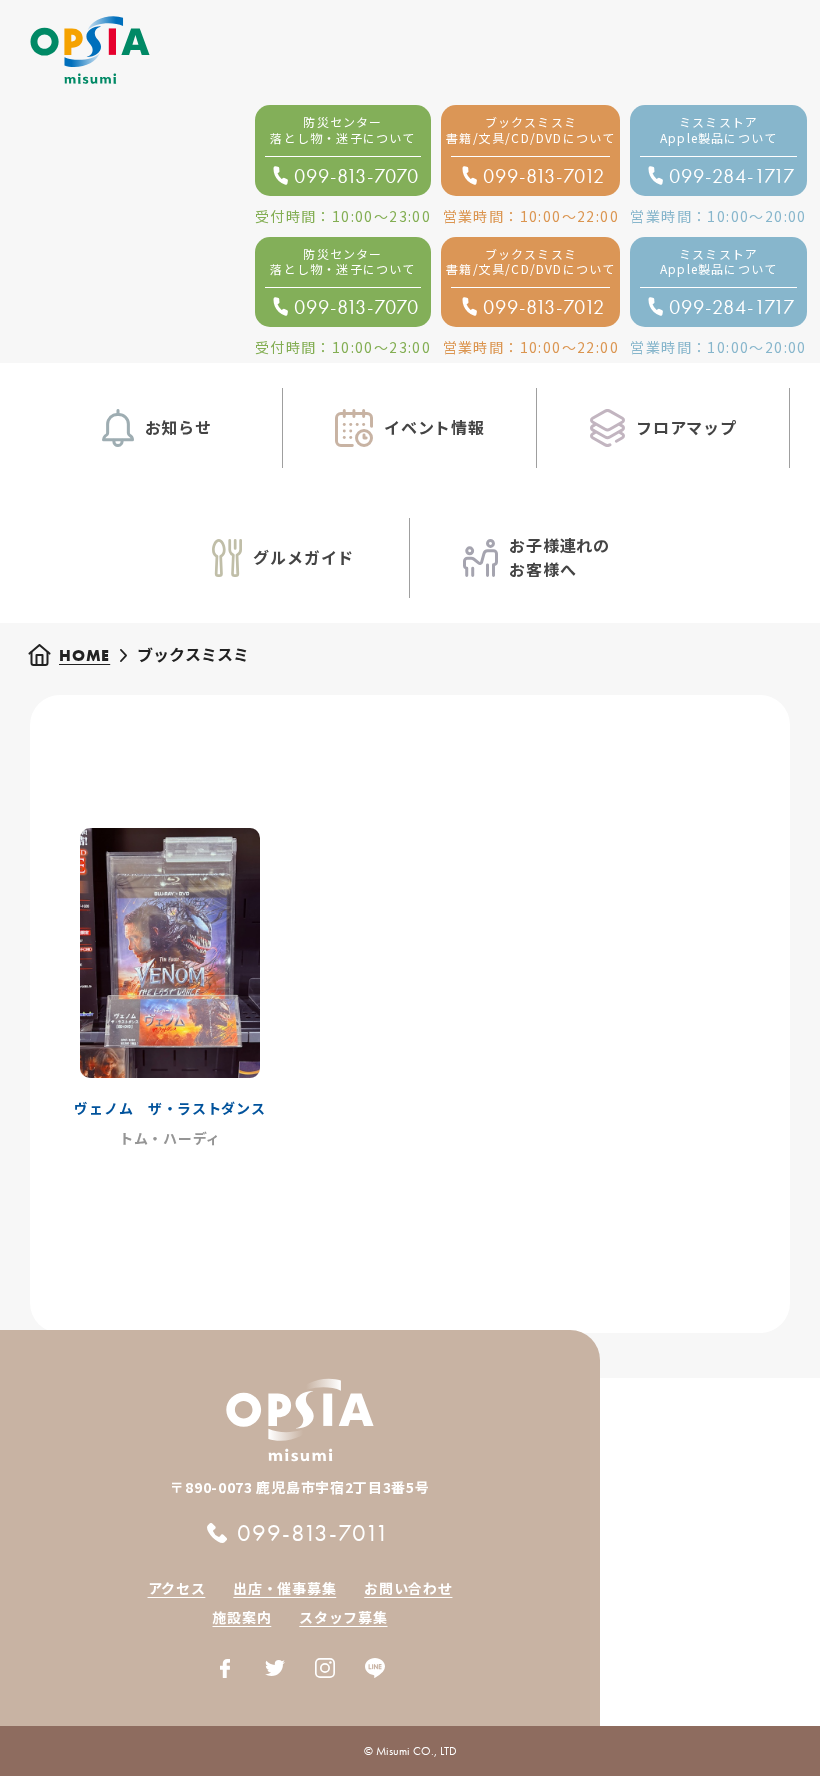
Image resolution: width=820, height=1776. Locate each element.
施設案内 (241, 1617)
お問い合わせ (408, 1588)
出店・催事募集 (284, 1588)
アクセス (177, 1588)
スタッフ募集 (343, 1617)
